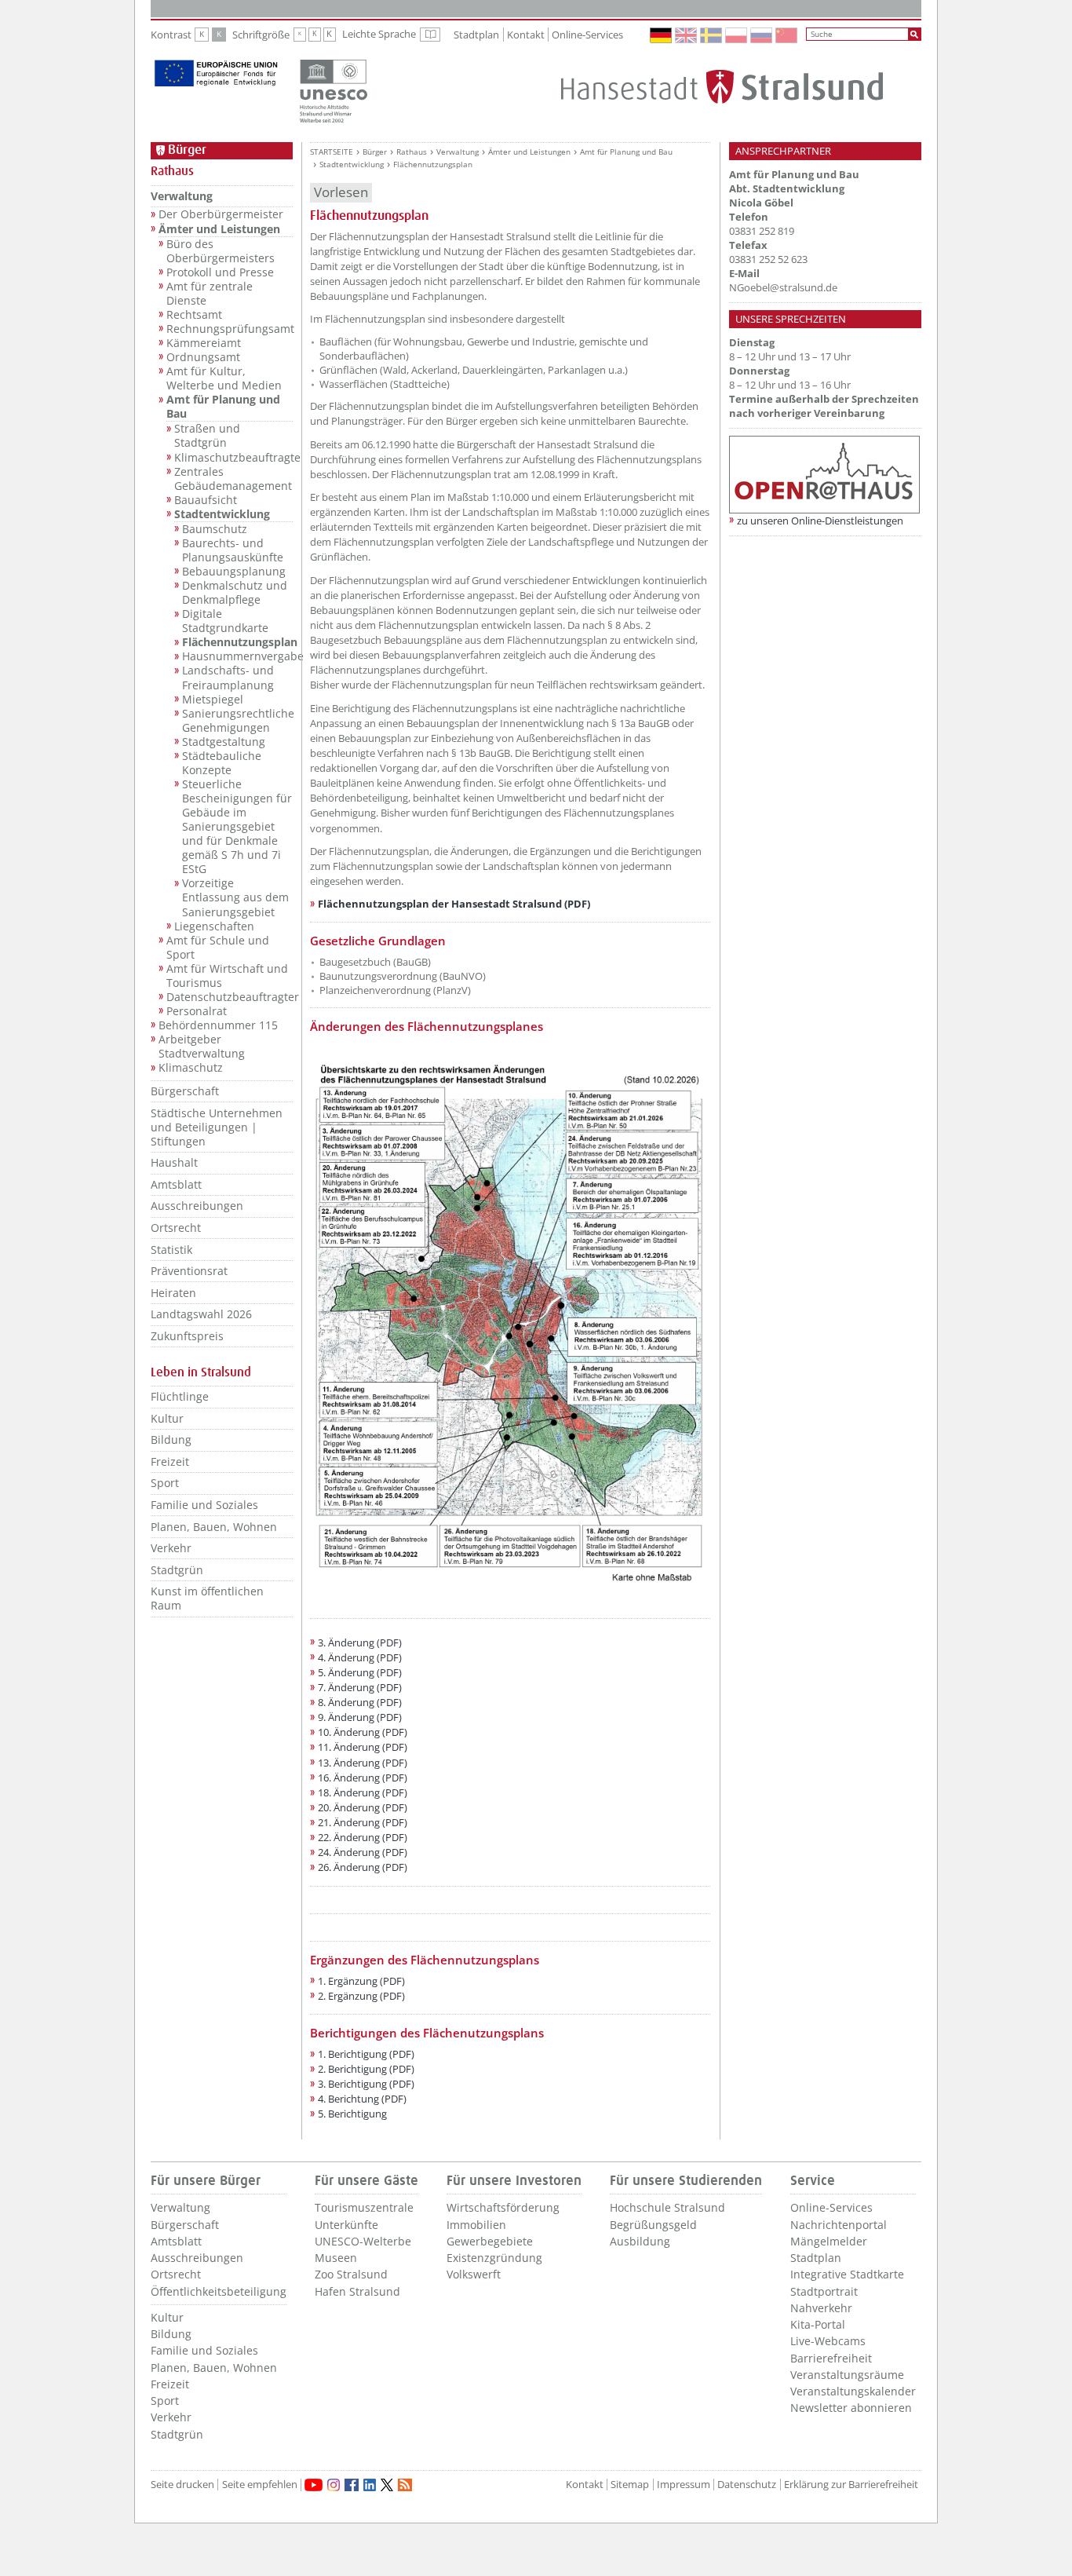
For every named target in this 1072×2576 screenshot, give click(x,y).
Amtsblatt (176, 1184)
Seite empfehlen (260, 2485)
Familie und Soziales (204, 1505)
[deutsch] (662, 35)
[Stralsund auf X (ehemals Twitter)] (387, 2485)
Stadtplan (476, 35)
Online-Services (587, 35)
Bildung (171, 1440)
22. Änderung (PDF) (363, 1837)
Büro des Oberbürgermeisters (221, 251)
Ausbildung (640, 2241)
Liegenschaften (214, 926)
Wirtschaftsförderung (503, 2207)
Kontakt (526, 35)
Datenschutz (747, 2485)
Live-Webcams (828, 2341)
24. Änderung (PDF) (363, 1852)
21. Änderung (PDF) (363, 1822)
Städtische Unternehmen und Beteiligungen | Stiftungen (217, 1127)
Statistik (171, 1250)
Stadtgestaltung (224, 742)
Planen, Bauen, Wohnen (214, 1527)
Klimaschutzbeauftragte (233, 458)
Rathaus (412, 152)
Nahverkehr (821, 2308)
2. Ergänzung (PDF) (361, 1996)
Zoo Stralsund (351, 2274)
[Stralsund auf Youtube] (314, 2485)
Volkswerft (474, 2274)
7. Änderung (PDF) (360, 1687)
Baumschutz (215, 529)
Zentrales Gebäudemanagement (233, 479)
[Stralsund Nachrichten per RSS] (405, 2485)
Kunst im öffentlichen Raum (207, 1598)
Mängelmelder (829, 2241)
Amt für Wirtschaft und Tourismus (227, 976)
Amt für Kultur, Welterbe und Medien (224, 378)
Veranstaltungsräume (847, 2375)
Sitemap (630, 2485)
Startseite (332, 152)
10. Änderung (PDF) (363, 1732)
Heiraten (173, 1293)
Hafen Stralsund (357, 2291)
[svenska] (712, 35)
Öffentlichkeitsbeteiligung (219, 2291)
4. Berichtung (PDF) (362, 2099)
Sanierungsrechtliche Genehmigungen (237, 721)
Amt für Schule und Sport (218, 948)
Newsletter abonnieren (851, 2408)
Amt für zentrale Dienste (210, 294)
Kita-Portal (818, 2324)
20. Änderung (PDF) (363, 1807)
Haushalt (174, 1162)
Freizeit (170, 1462)
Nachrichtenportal (839, 2225)
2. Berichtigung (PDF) (366, 2069)
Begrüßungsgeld (653, 2225)
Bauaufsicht (206, 500)
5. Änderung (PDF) (360, 1672)
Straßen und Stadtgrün (207, 436)
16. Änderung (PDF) (363, 1778)
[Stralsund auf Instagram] (334, 2485)
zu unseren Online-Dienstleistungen (820, 521)
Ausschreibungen (197, 1206)
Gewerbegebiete (490, 2241)
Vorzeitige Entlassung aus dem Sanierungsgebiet (235, 897)
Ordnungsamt (203, 357)
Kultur (167, 1418)
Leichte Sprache (391, 35)
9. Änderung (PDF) (360, 1717)
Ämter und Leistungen (219, 229)
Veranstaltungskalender (853, 2391)
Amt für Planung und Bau (223, 407)
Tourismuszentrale (364, 2207)
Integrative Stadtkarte (847, 2274)
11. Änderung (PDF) (363, 1747)
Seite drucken (182, 2485)
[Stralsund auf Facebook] (352, 2485)
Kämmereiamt (204, 343)
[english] (687, 35)
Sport (165, 1483)
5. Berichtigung (352, 2114)
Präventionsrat (189, 1271)
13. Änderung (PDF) (363, 1763)
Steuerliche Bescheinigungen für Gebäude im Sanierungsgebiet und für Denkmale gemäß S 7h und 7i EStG (237, 827)
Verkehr (171, 1548)
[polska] (737, 35)
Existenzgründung (494, 2258)
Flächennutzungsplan (237, 642)
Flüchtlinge (180, 1396)
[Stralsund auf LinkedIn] (370, 2485)
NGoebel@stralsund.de (783, 287)
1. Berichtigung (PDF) (366, 2054)
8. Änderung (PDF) (360, 1702)
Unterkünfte (346, 2225)
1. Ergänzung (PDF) (361, 1981)
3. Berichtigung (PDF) (366, 2084)
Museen (336, 2258)
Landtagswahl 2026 (201, 1314)
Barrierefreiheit (831, 2358)
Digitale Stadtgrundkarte (225, 621)
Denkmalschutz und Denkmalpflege (235, 593)
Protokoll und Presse (220, 272)
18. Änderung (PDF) (363, 1792)
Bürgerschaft (185, 1091)
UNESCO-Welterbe (363, 2241)
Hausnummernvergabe (237, 656)
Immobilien (476, 2225)
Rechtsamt (194, 315)
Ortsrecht (176, 1228)
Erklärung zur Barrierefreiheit (851, 2485)
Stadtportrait (824, 2291)
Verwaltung (182, 196)
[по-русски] (762, 35)
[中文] (787, 35)
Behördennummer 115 (218, 1025)
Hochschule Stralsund (667, 2207)
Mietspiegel (213, 700)
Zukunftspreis (187, 1336)
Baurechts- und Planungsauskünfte (233, 550)
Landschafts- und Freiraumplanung (228, 678)
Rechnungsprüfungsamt (230, 329)
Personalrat (197, 1011)
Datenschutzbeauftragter (230, 997)
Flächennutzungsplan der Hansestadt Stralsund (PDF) (454, 904)
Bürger (375, 152)
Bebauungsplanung (234, 572)
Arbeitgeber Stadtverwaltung (202, 1047)
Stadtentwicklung (222, 514)
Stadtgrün (177, 1570)
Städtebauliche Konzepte (222, 763)
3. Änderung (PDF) (360, 1642)
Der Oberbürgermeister (221, 214)
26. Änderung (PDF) (363, 1867)
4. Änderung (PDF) (360, 1657)
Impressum (684, 2485)
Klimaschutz (191, 1068)
